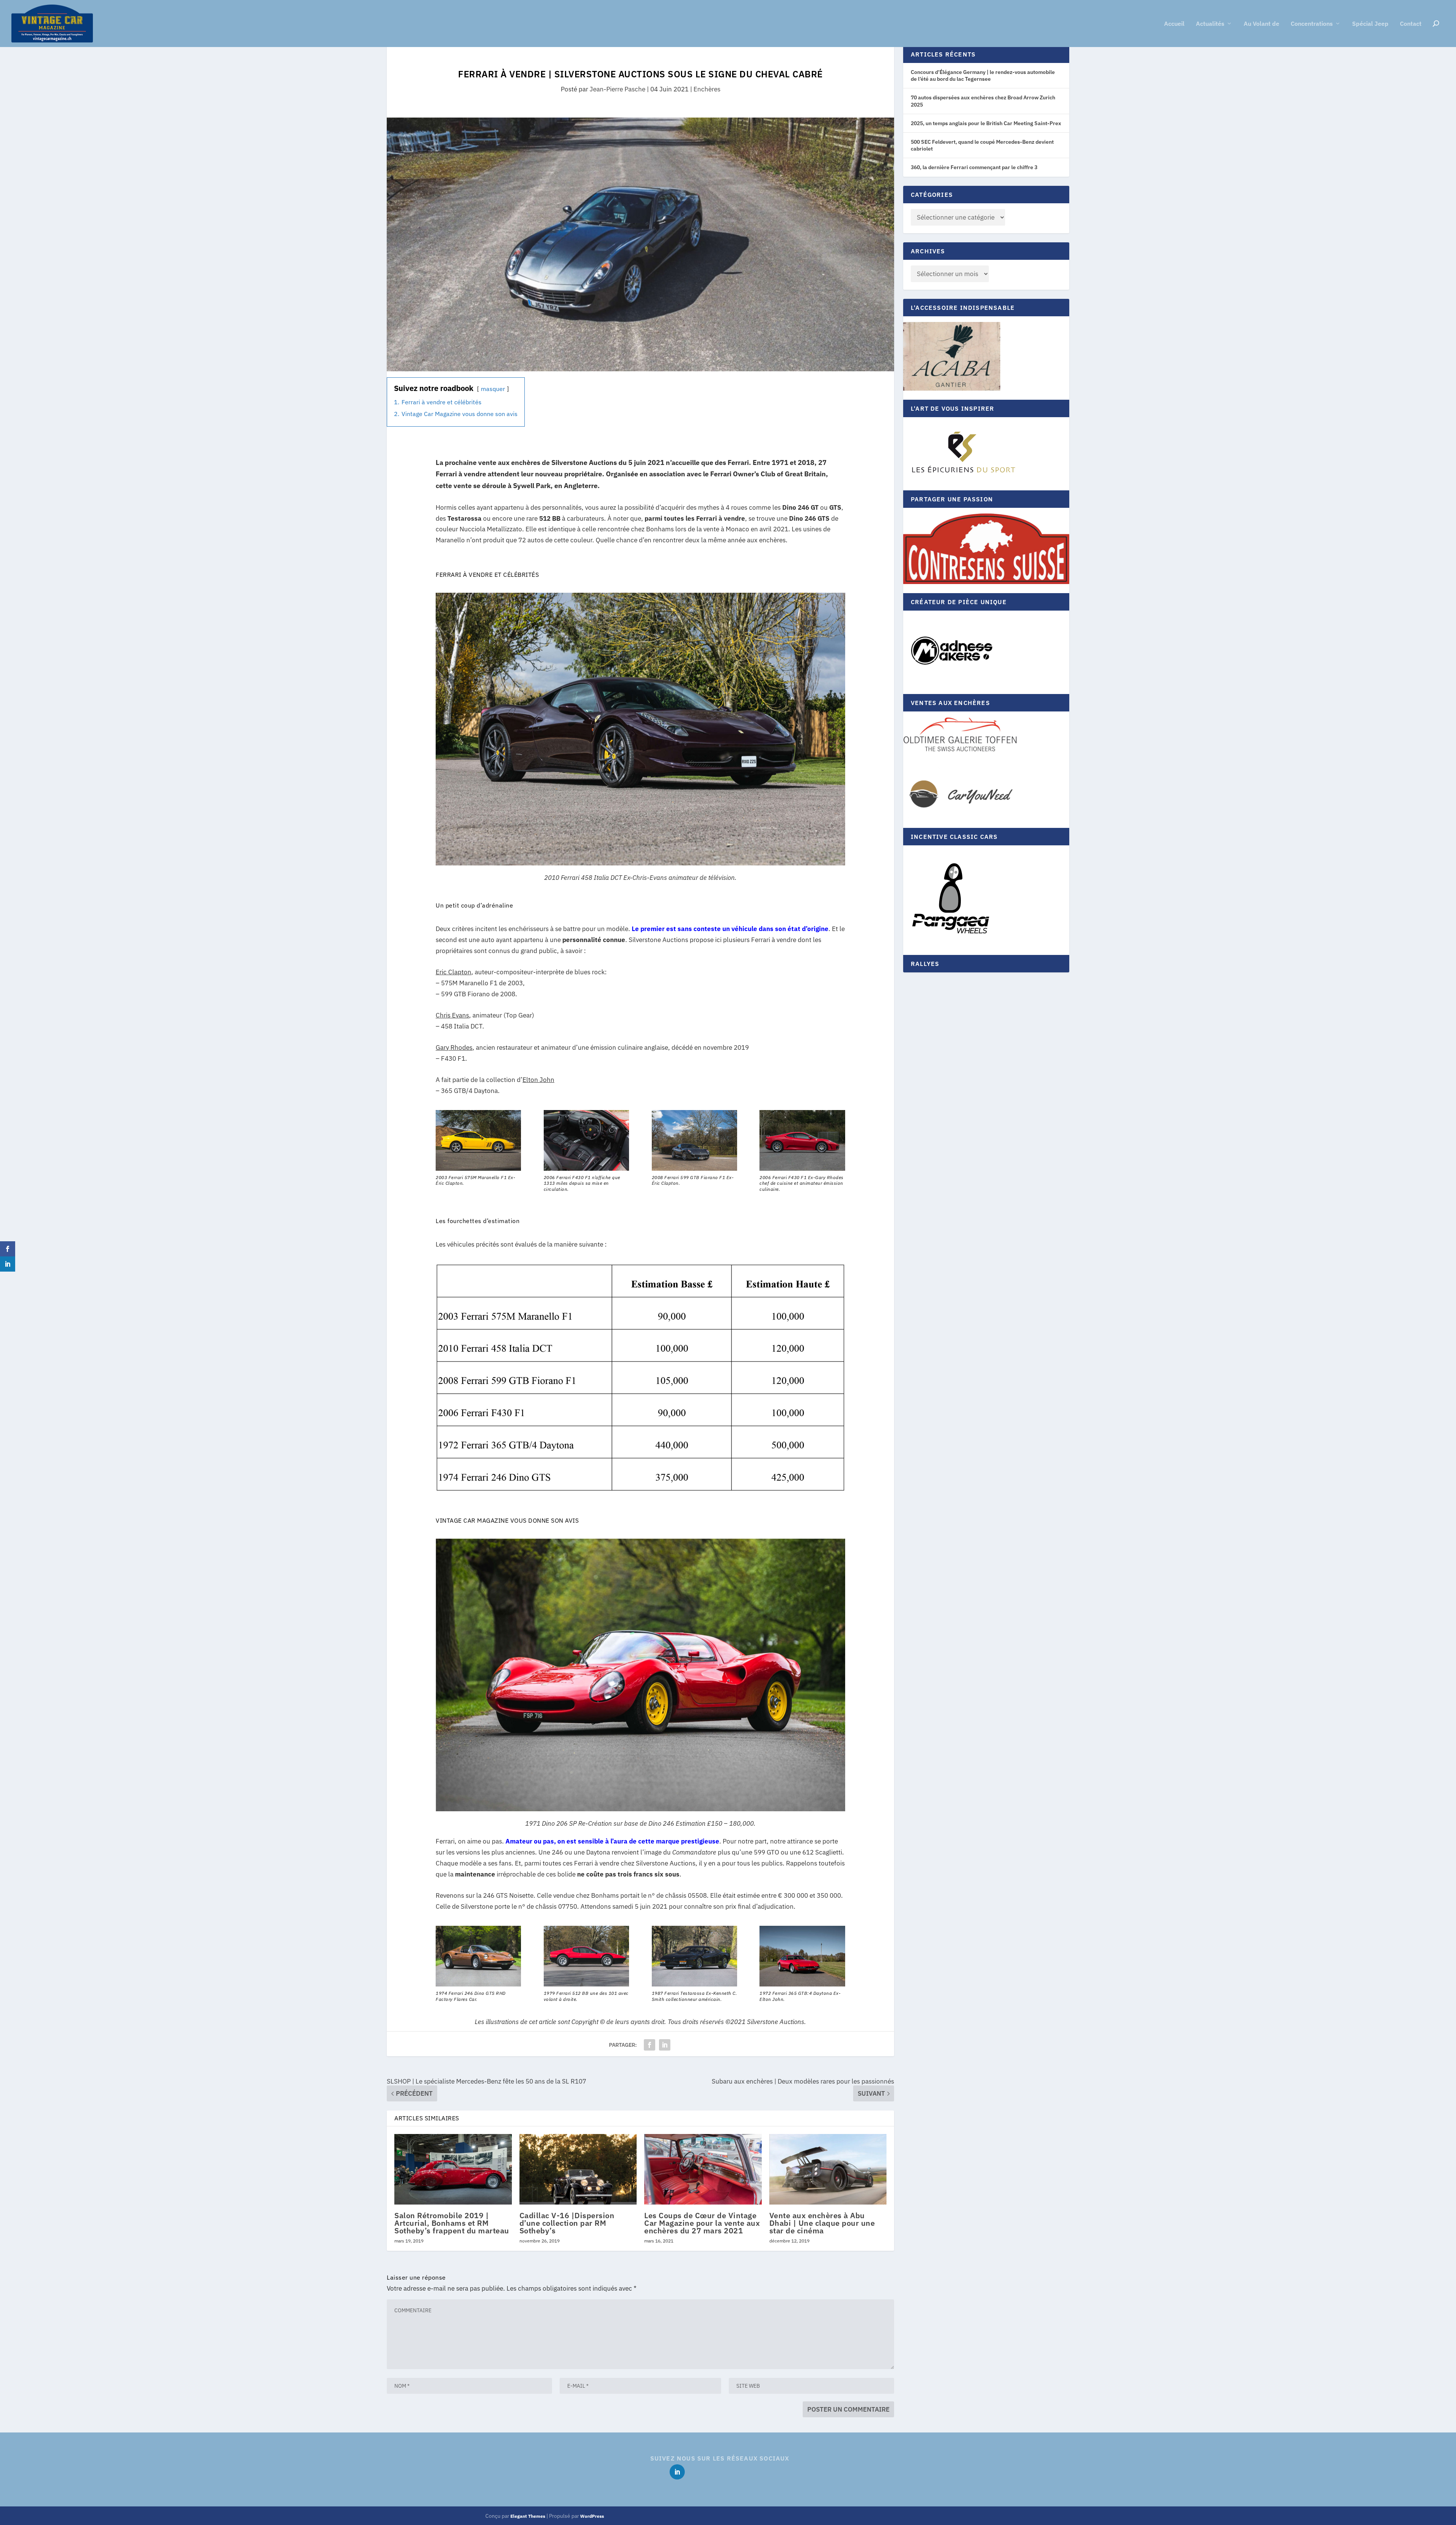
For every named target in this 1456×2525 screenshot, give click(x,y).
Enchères (707, 89)
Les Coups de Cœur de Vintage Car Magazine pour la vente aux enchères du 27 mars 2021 (702, 2223)
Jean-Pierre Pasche (617, 89)
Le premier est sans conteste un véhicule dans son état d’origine (730, 929)
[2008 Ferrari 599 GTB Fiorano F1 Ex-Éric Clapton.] (694, 1168)
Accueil (1174, 24)
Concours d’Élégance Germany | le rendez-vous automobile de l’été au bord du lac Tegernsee (983, 75)
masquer (493, 389)
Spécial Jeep (1370, 24)
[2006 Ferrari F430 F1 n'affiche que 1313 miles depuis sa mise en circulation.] (586, 1168)
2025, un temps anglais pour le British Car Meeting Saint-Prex (986, 123)
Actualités (1210, 24)
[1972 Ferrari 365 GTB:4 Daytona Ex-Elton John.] (802, 1984)
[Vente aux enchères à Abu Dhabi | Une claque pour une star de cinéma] (828, 2169)
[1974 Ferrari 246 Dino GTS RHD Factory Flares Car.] (478, 1984)
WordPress (592, 2516)
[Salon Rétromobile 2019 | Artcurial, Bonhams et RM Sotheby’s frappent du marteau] (453, 2169)
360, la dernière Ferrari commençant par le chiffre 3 (974, 167)
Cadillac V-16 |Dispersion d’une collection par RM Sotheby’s (567, 2223)
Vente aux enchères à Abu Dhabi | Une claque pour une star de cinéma (822, 2223)
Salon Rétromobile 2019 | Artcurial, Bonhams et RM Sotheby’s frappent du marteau (452, 2223)
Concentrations (1312, 24)
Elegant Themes (528, 2516)
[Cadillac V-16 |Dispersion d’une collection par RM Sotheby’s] (578, 2169)
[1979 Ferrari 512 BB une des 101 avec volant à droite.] (586, 1984)
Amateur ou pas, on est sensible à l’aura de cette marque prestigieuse (612, 1841)
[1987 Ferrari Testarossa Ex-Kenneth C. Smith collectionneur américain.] (694, 1984)
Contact (1411, 24)
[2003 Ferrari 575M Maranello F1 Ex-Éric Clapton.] (478, 1168)
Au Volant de (1261, 24)
